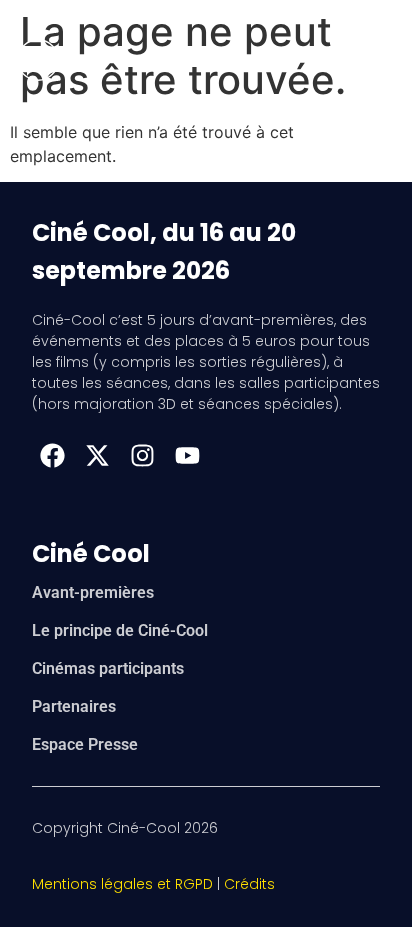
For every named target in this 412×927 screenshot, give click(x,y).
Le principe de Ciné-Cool (120, 630)
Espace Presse (85, 744)
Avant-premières (93, 592)
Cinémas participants (108, 668)
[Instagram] (142, 455)
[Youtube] (187, 455)
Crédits (249, 884)
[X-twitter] (97, 455)
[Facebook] (52, 455)
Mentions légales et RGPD (122, 884)
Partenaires (74, 706)
